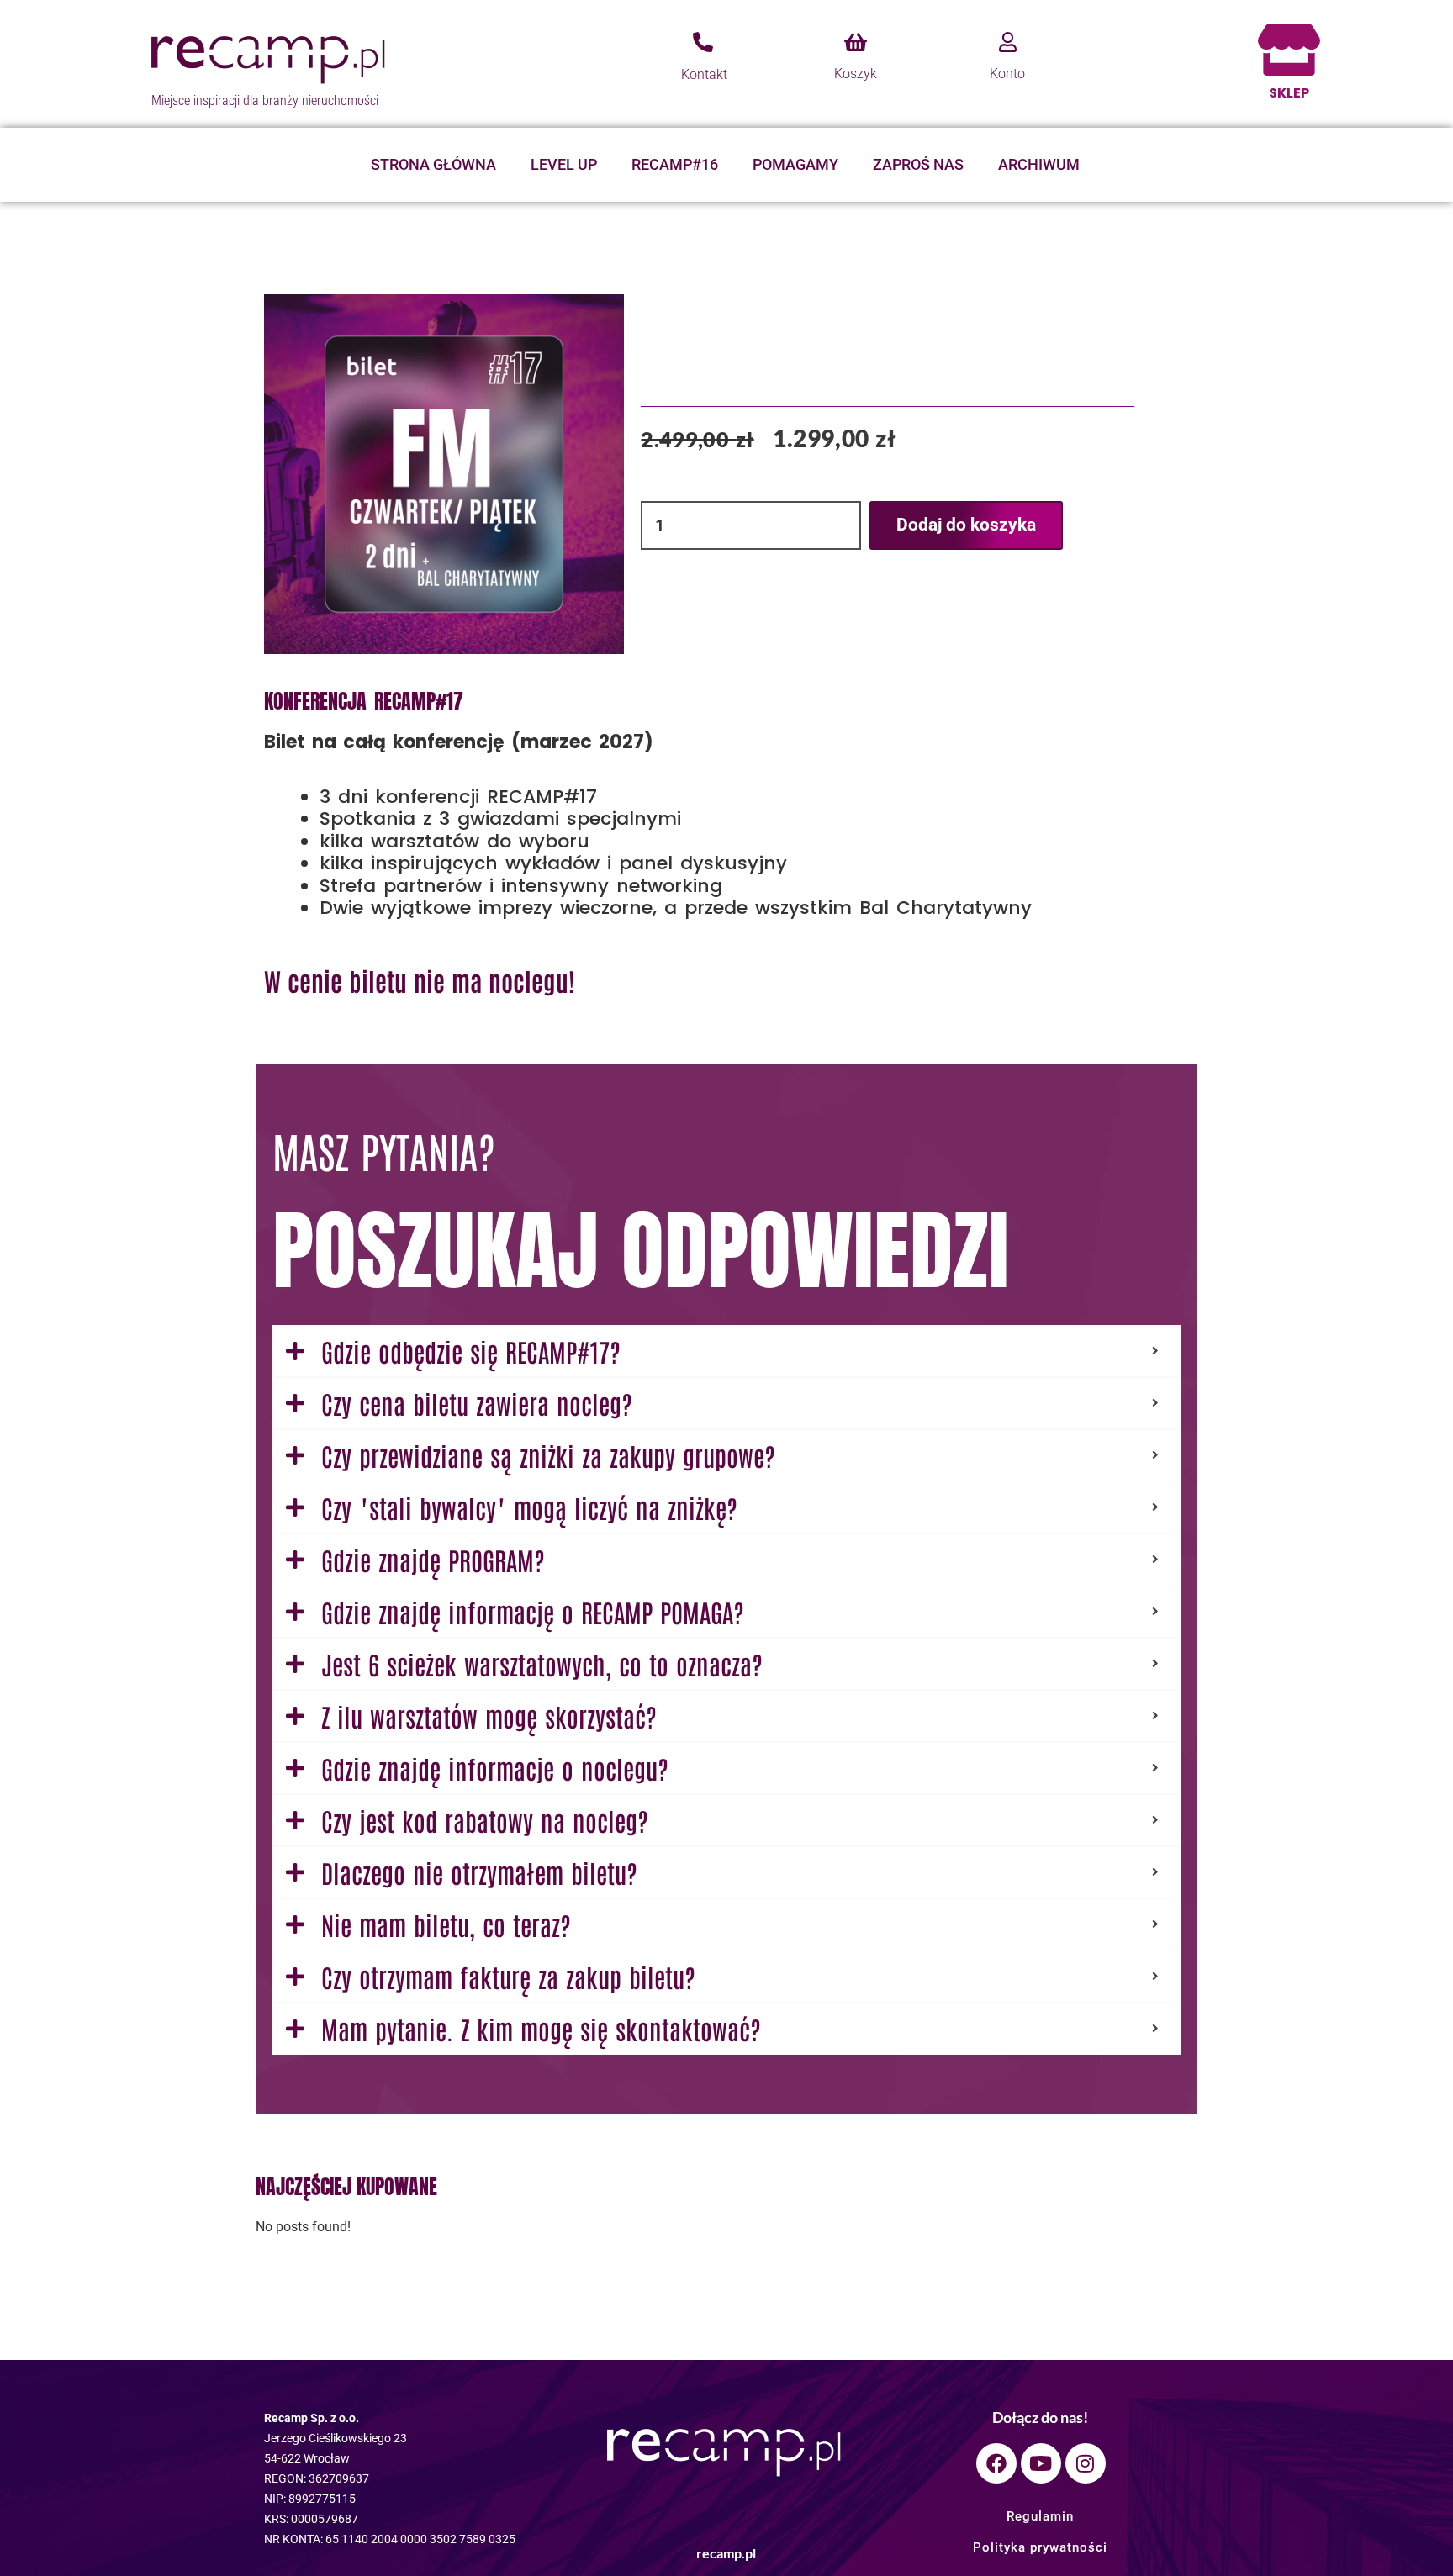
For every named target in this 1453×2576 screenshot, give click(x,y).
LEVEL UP (564, 164)
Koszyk (856, 74)
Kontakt (704, 74)
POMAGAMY (795, 164)
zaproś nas (918, 164)
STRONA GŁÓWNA (433, 164)
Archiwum (1039, 164)
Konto (1007, 74)
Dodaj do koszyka (966, 525)
